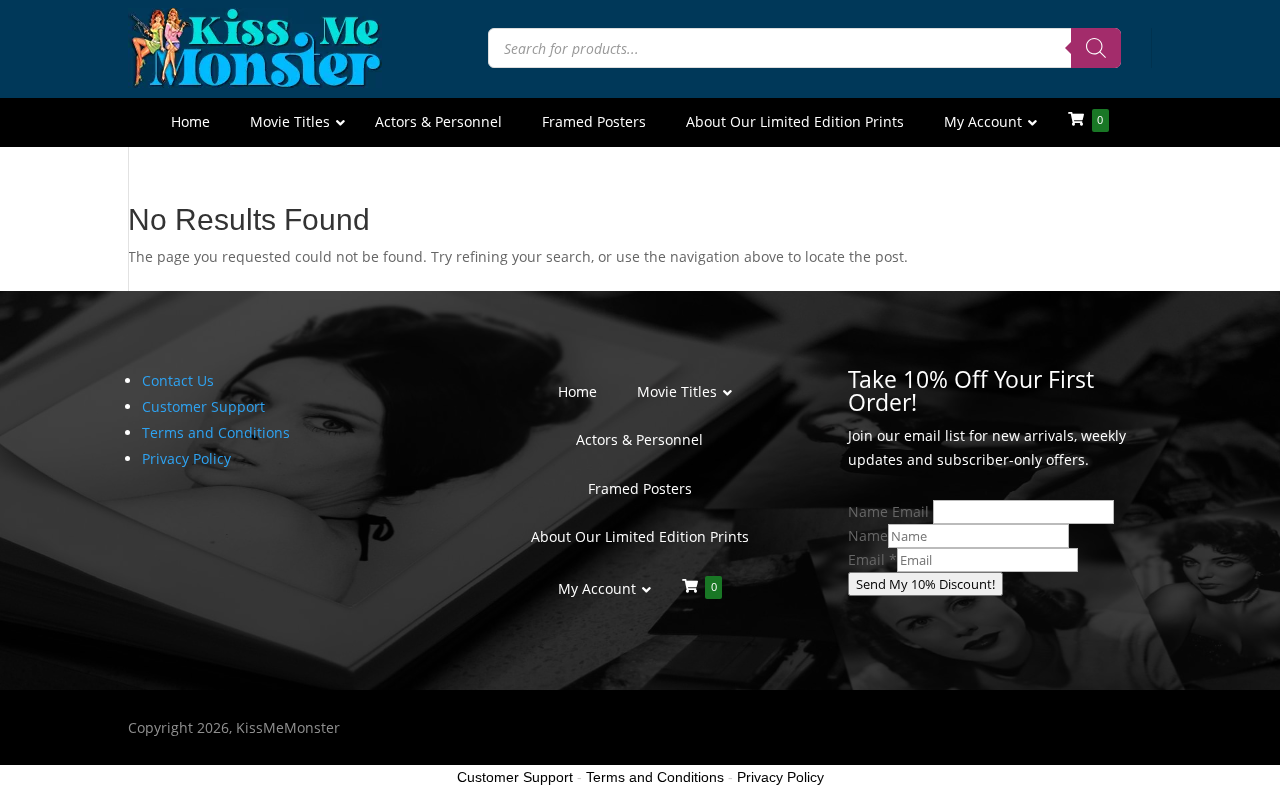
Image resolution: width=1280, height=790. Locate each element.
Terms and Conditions (216, 432)
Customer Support (203, 406)
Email (872, 559)
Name (868, 535)
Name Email (888, 511)
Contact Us (178, 380)
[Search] (1096, 48)
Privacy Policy (186, 458)
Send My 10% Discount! (925, 584)
